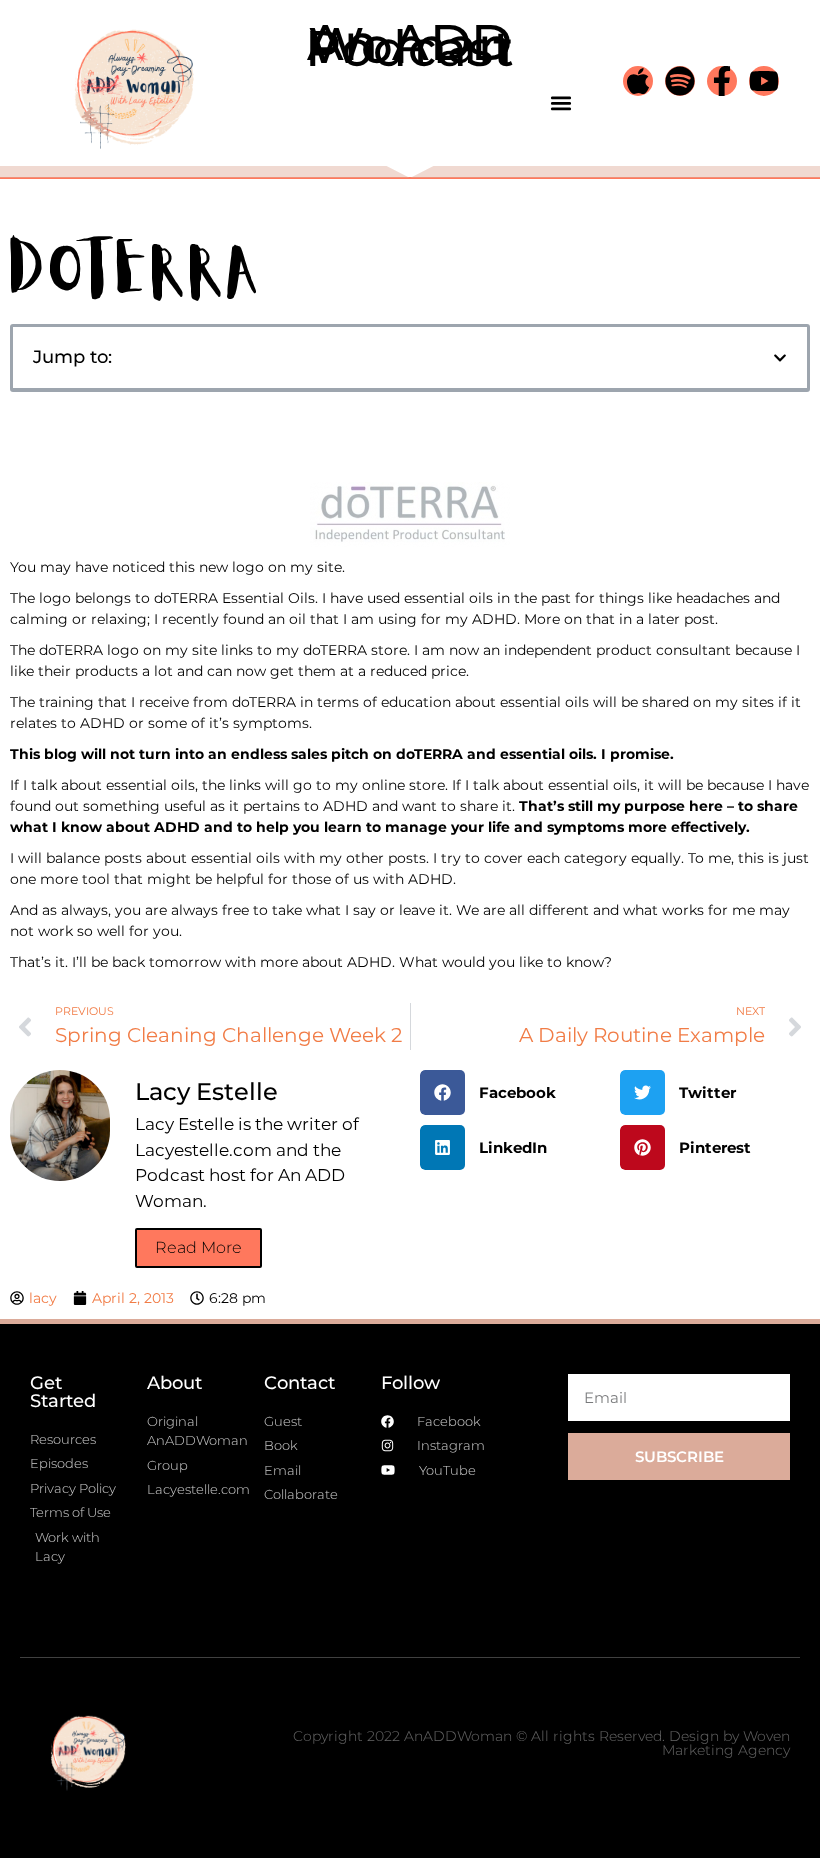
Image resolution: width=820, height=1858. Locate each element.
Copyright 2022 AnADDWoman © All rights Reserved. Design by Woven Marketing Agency (541, 1743)
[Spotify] (680, 81)
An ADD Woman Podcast (410, 45)
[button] (560, 102)
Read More (198, 1247)
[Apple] (638, 81)
